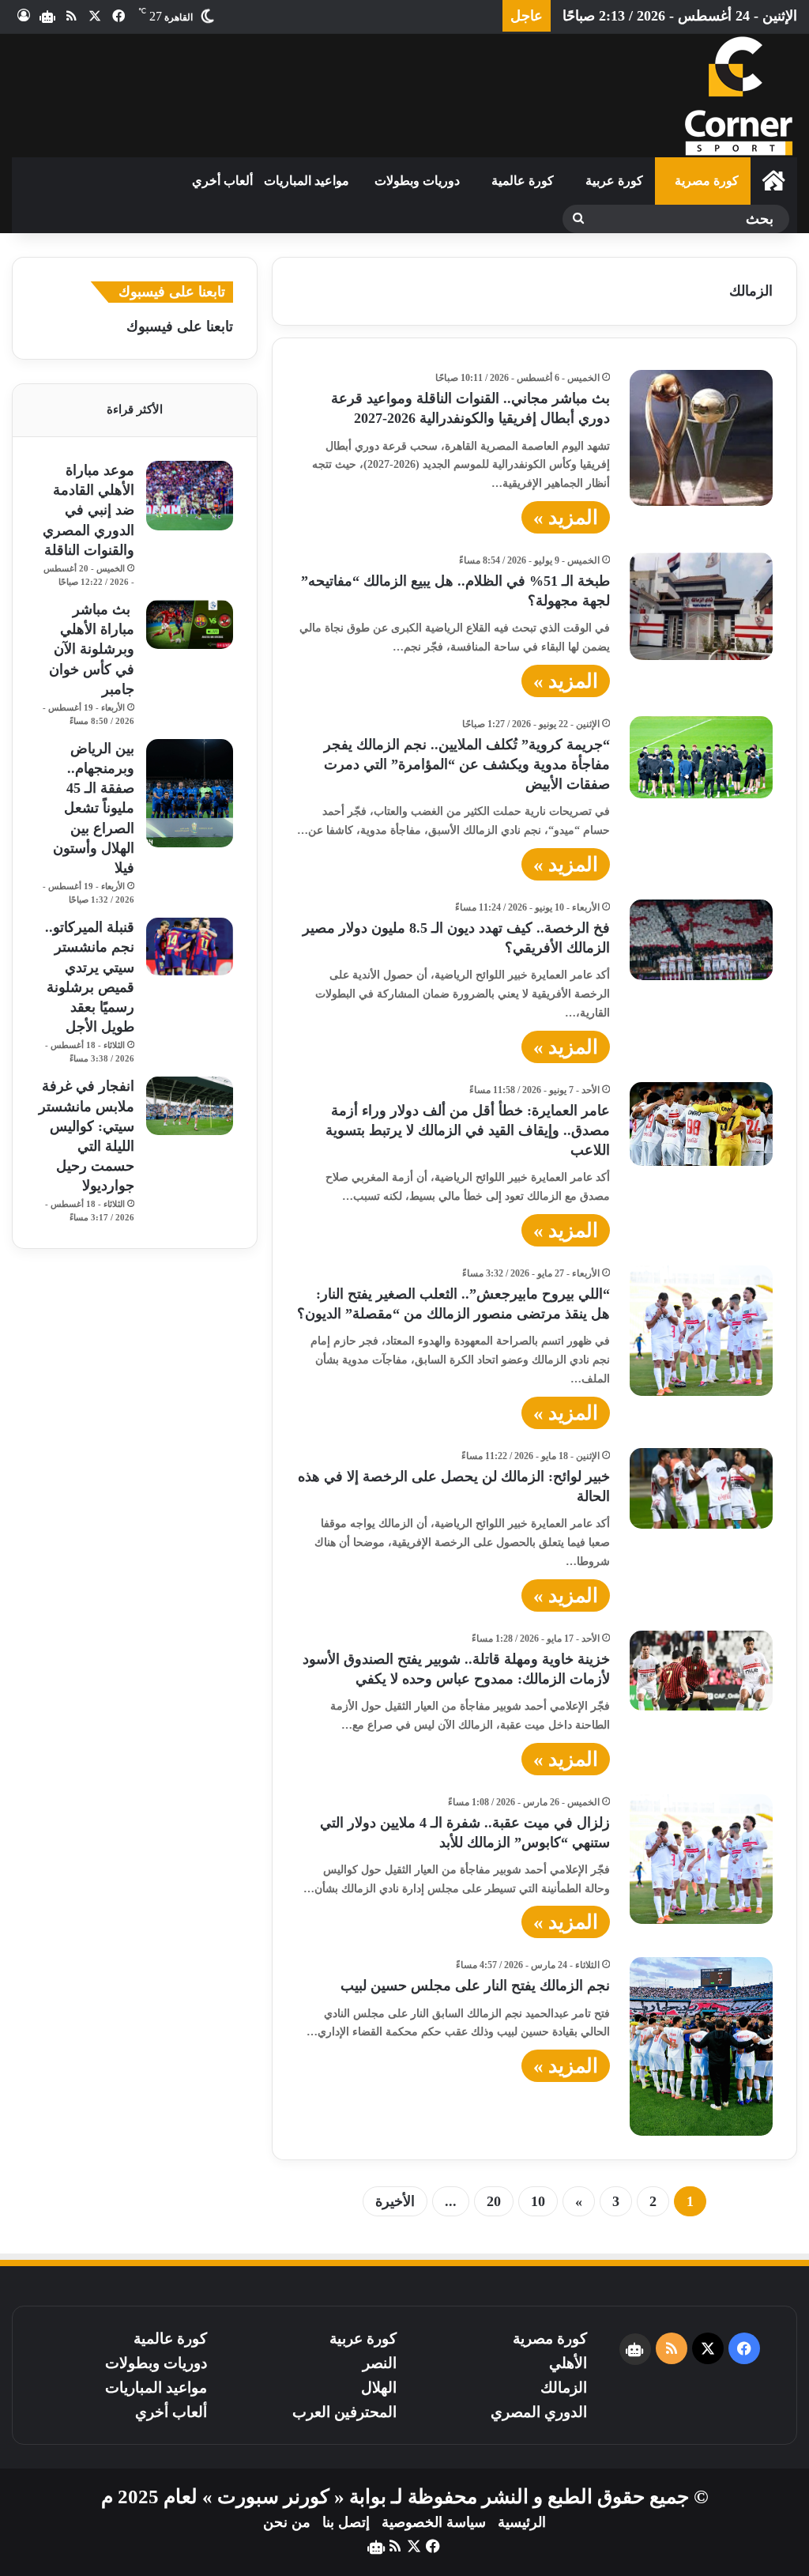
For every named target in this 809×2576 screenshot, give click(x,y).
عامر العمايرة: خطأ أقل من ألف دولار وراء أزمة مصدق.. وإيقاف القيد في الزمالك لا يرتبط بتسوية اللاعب (468, 1130)
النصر (380, 2363)
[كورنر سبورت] (738, 96)
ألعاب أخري (222, 181)
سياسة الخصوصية (434, 2522)
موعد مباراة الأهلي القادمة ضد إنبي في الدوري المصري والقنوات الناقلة (88, 510)
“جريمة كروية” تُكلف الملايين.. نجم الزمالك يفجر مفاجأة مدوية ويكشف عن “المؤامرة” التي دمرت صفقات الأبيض (467, 764)
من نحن (287, 2522)
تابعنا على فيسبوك (180, 326)
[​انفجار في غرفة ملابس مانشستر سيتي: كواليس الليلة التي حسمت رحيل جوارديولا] (190, 1105)
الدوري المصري (539, 2412)
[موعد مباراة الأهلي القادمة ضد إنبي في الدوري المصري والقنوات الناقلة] (190, 496)
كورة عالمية (523, 181)
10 (538, 2201)
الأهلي (568, 2363)
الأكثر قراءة (135, 409)
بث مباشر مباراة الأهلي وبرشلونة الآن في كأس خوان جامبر (92, 649)
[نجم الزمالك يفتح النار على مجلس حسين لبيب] (701, 2046)
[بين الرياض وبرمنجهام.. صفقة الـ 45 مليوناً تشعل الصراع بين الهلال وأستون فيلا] (190, 794)
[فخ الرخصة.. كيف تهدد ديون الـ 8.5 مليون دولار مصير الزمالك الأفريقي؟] (701, 940)
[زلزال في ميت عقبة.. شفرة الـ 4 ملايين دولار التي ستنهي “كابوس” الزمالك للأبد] (701, 1859)
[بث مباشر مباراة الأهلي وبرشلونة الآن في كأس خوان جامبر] (190, 624)
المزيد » (566, 517)
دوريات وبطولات (417, 181)
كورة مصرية (707, 181)
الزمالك (564, 2387)
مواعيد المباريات (307, 181)
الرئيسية (522, 2522)
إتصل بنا (346, 2522)
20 (494, 2201)
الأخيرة (395, 2201)
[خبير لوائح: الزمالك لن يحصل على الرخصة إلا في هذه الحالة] (701, 1488)
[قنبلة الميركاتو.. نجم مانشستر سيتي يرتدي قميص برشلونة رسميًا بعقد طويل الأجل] (190, 947)
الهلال (379, 2387)
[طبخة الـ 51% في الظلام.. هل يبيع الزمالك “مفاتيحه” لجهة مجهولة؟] (701, 606)
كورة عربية (614, 181)
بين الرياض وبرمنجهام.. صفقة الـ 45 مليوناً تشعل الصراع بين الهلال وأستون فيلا (94, 808)
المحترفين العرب (344, 2412)
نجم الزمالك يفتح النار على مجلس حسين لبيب (475, 1986)
